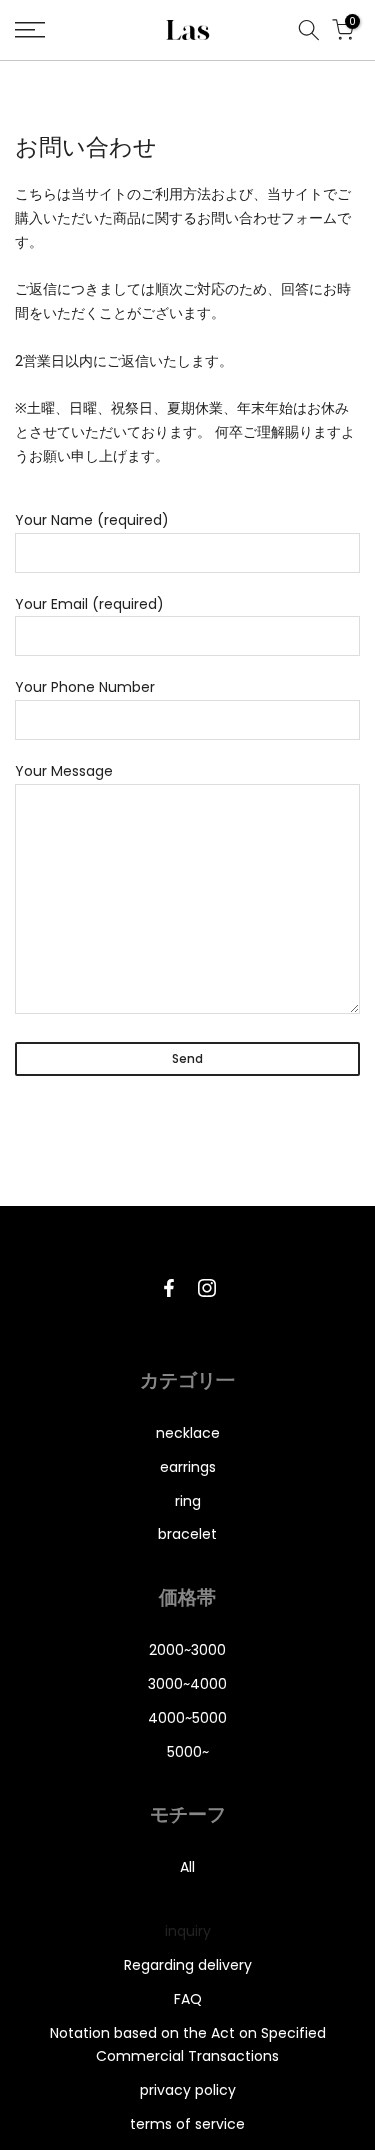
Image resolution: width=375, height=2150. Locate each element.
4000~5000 (187, 1718)
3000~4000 (187, 1684)
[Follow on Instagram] (207, 1288)
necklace (188, 1433)
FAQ (188, 1999)
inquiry (188, 1931)
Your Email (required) (89, 604)
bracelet (187, 1534)
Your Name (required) (92, 520)
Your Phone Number (85, 687)
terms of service (187, 2124)
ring (188, 1501)
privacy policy (188, 2090)
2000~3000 (187, 1650)
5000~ (188, 1752)
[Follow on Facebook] (169, 1288)
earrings (188, 1467)
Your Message (64, 771)
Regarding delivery (188, 1965)
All (187, 1867)
